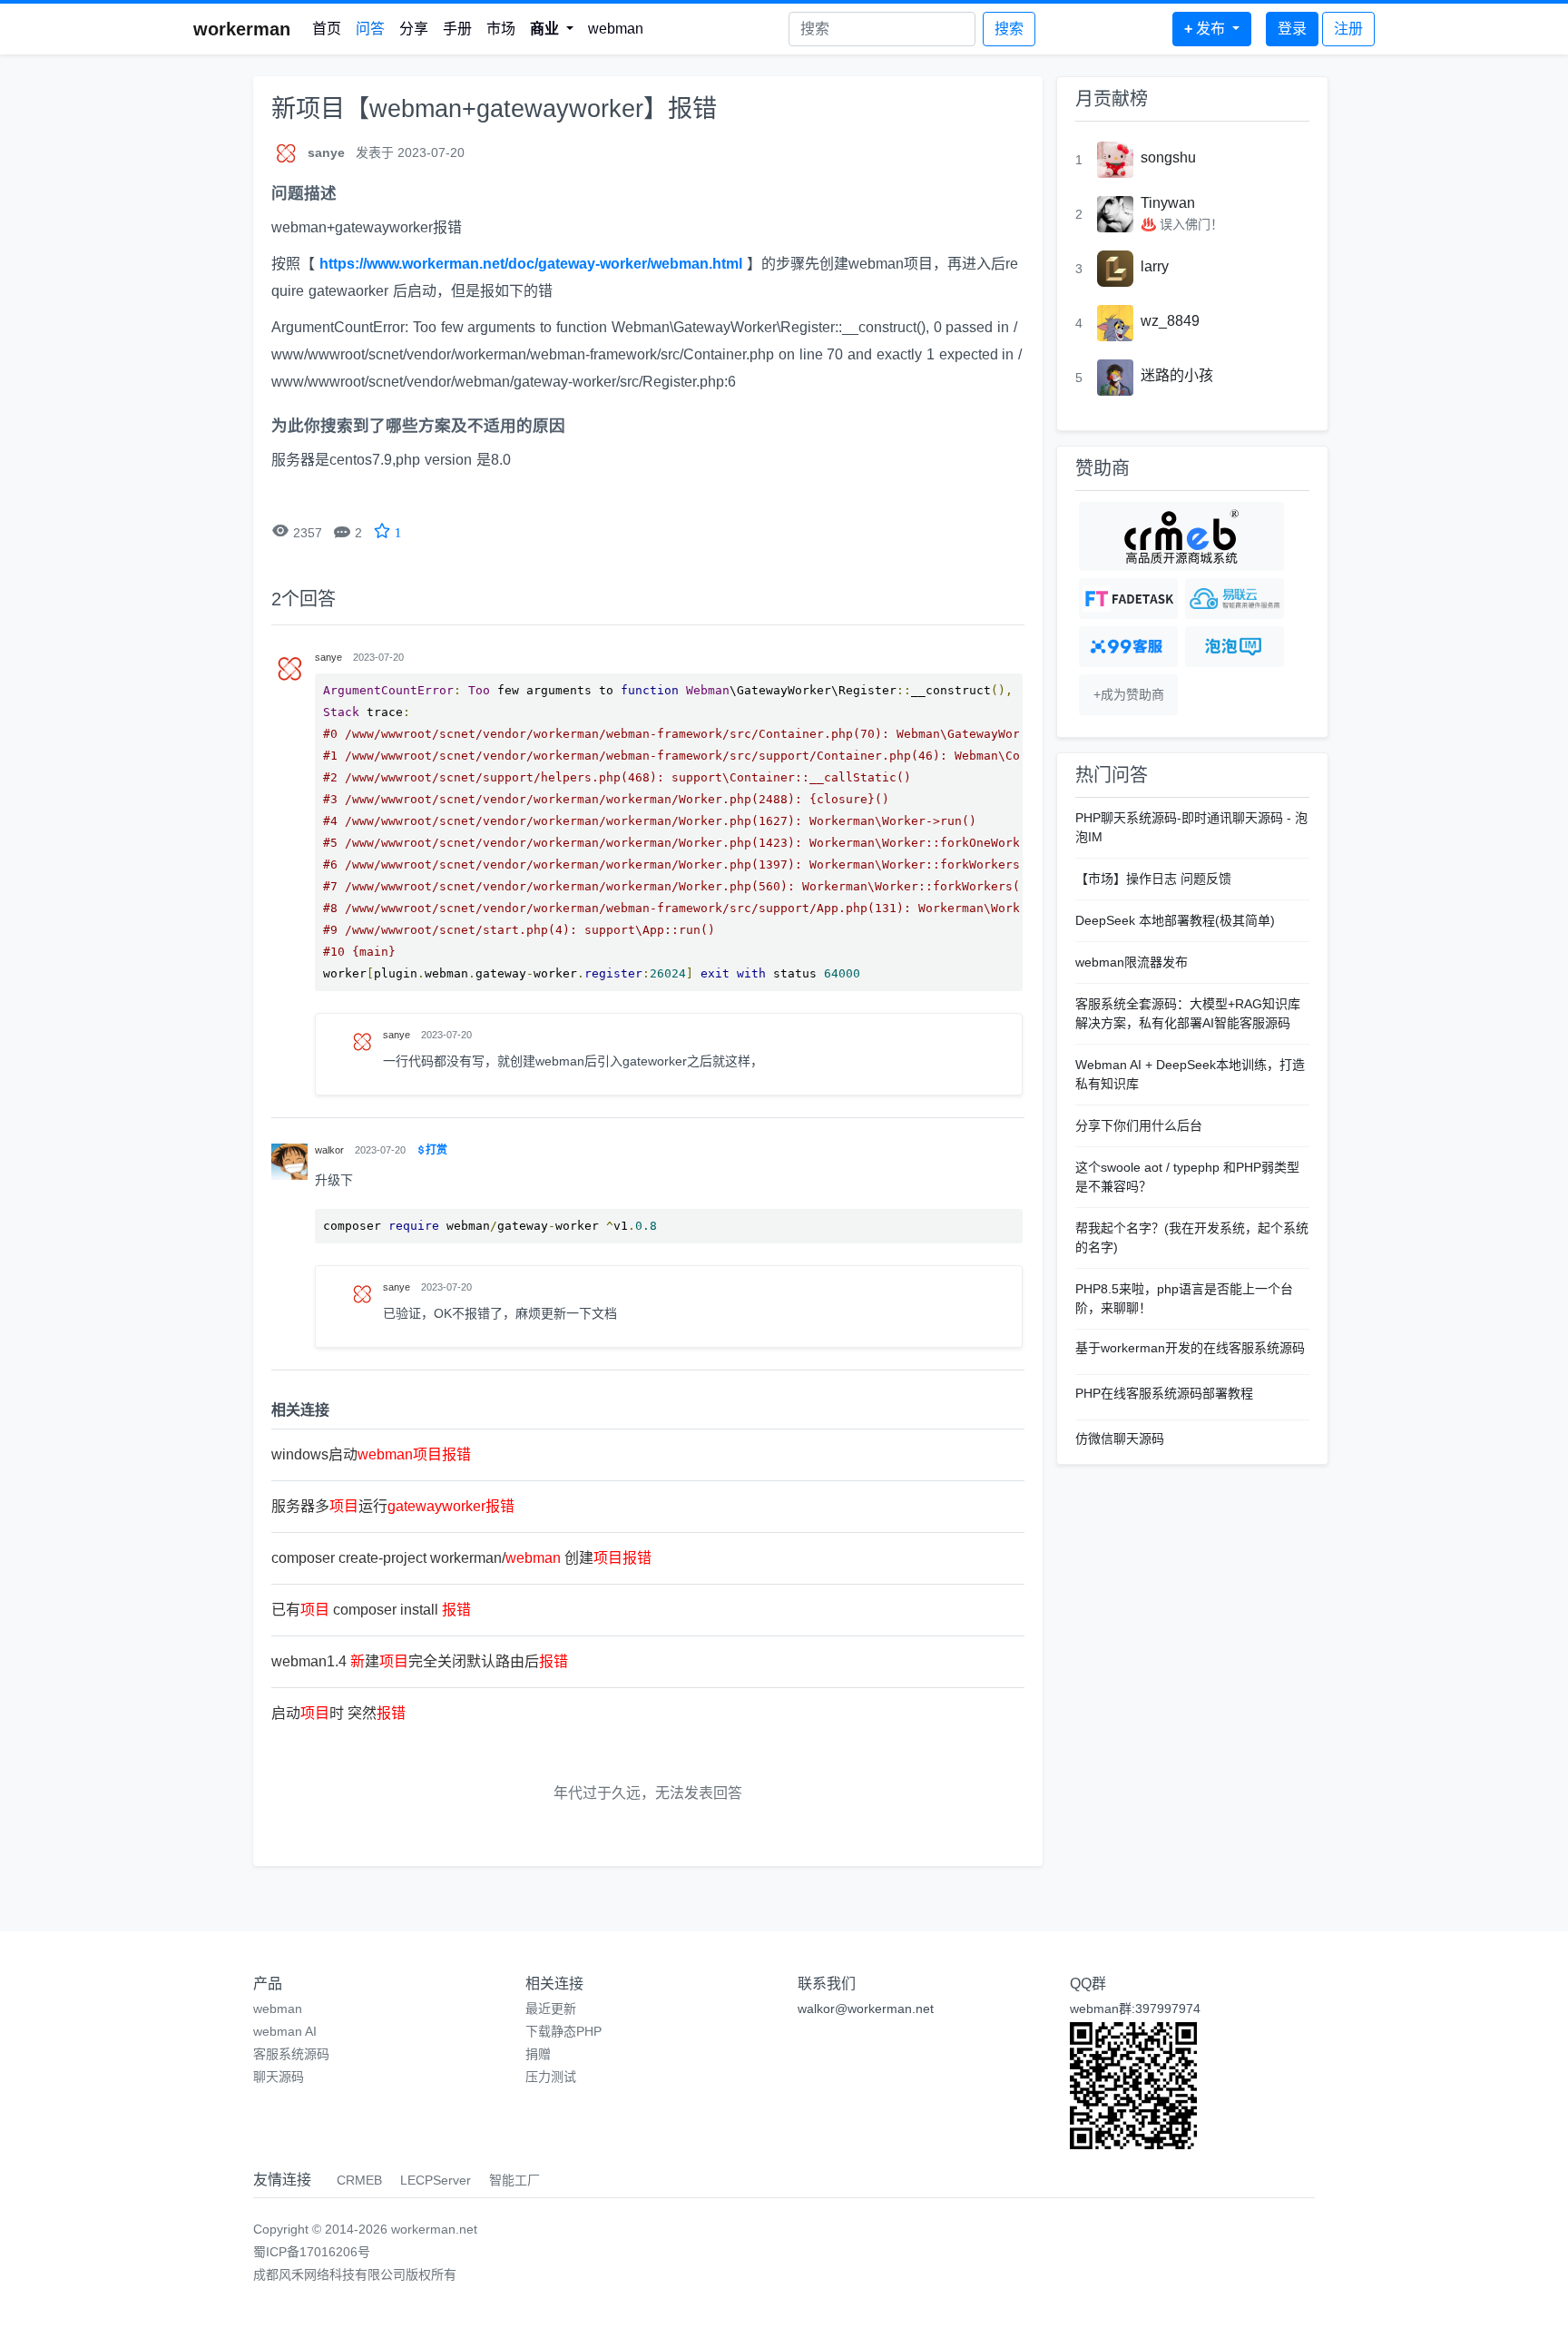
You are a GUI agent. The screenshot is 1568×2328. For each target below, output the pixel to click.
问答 (370, 29)
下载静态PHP (563, 2031)
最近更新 (551, 2009)
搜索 (1009, 29)
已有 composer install (371, 1610)
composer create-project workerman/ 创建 (461, 1558)
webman (616, 29)
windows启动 (371, 1454)
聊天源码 (279, 2077)
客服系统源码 (291, 2054)
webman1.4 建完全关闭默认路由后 (420, 1661)
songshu (1168, 157)
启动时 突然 (338, 1713)
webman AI (285, 2031)
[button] (552, 29)
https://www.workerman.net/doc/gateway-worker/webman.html (531, 264)
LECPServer (436, 2180)
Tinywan (1168, 203)
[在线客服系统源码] (1128, 647)
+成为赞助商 (1129, 694)
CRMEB (359, 2180)
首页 (327, 29)
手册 (457, 29)
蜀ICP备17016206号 (312, 2252)
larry (1155, 266)
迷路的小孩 (1177, 375)
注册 (1348, 29)
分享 (414, 29)
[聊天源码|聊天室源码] (1235, 647)
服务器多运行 (393, 1506)
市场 (501, 29)
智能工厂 (514, 2180)
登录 (1292, 29)
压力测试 (551, 2077)
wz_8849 (1170, 321)
